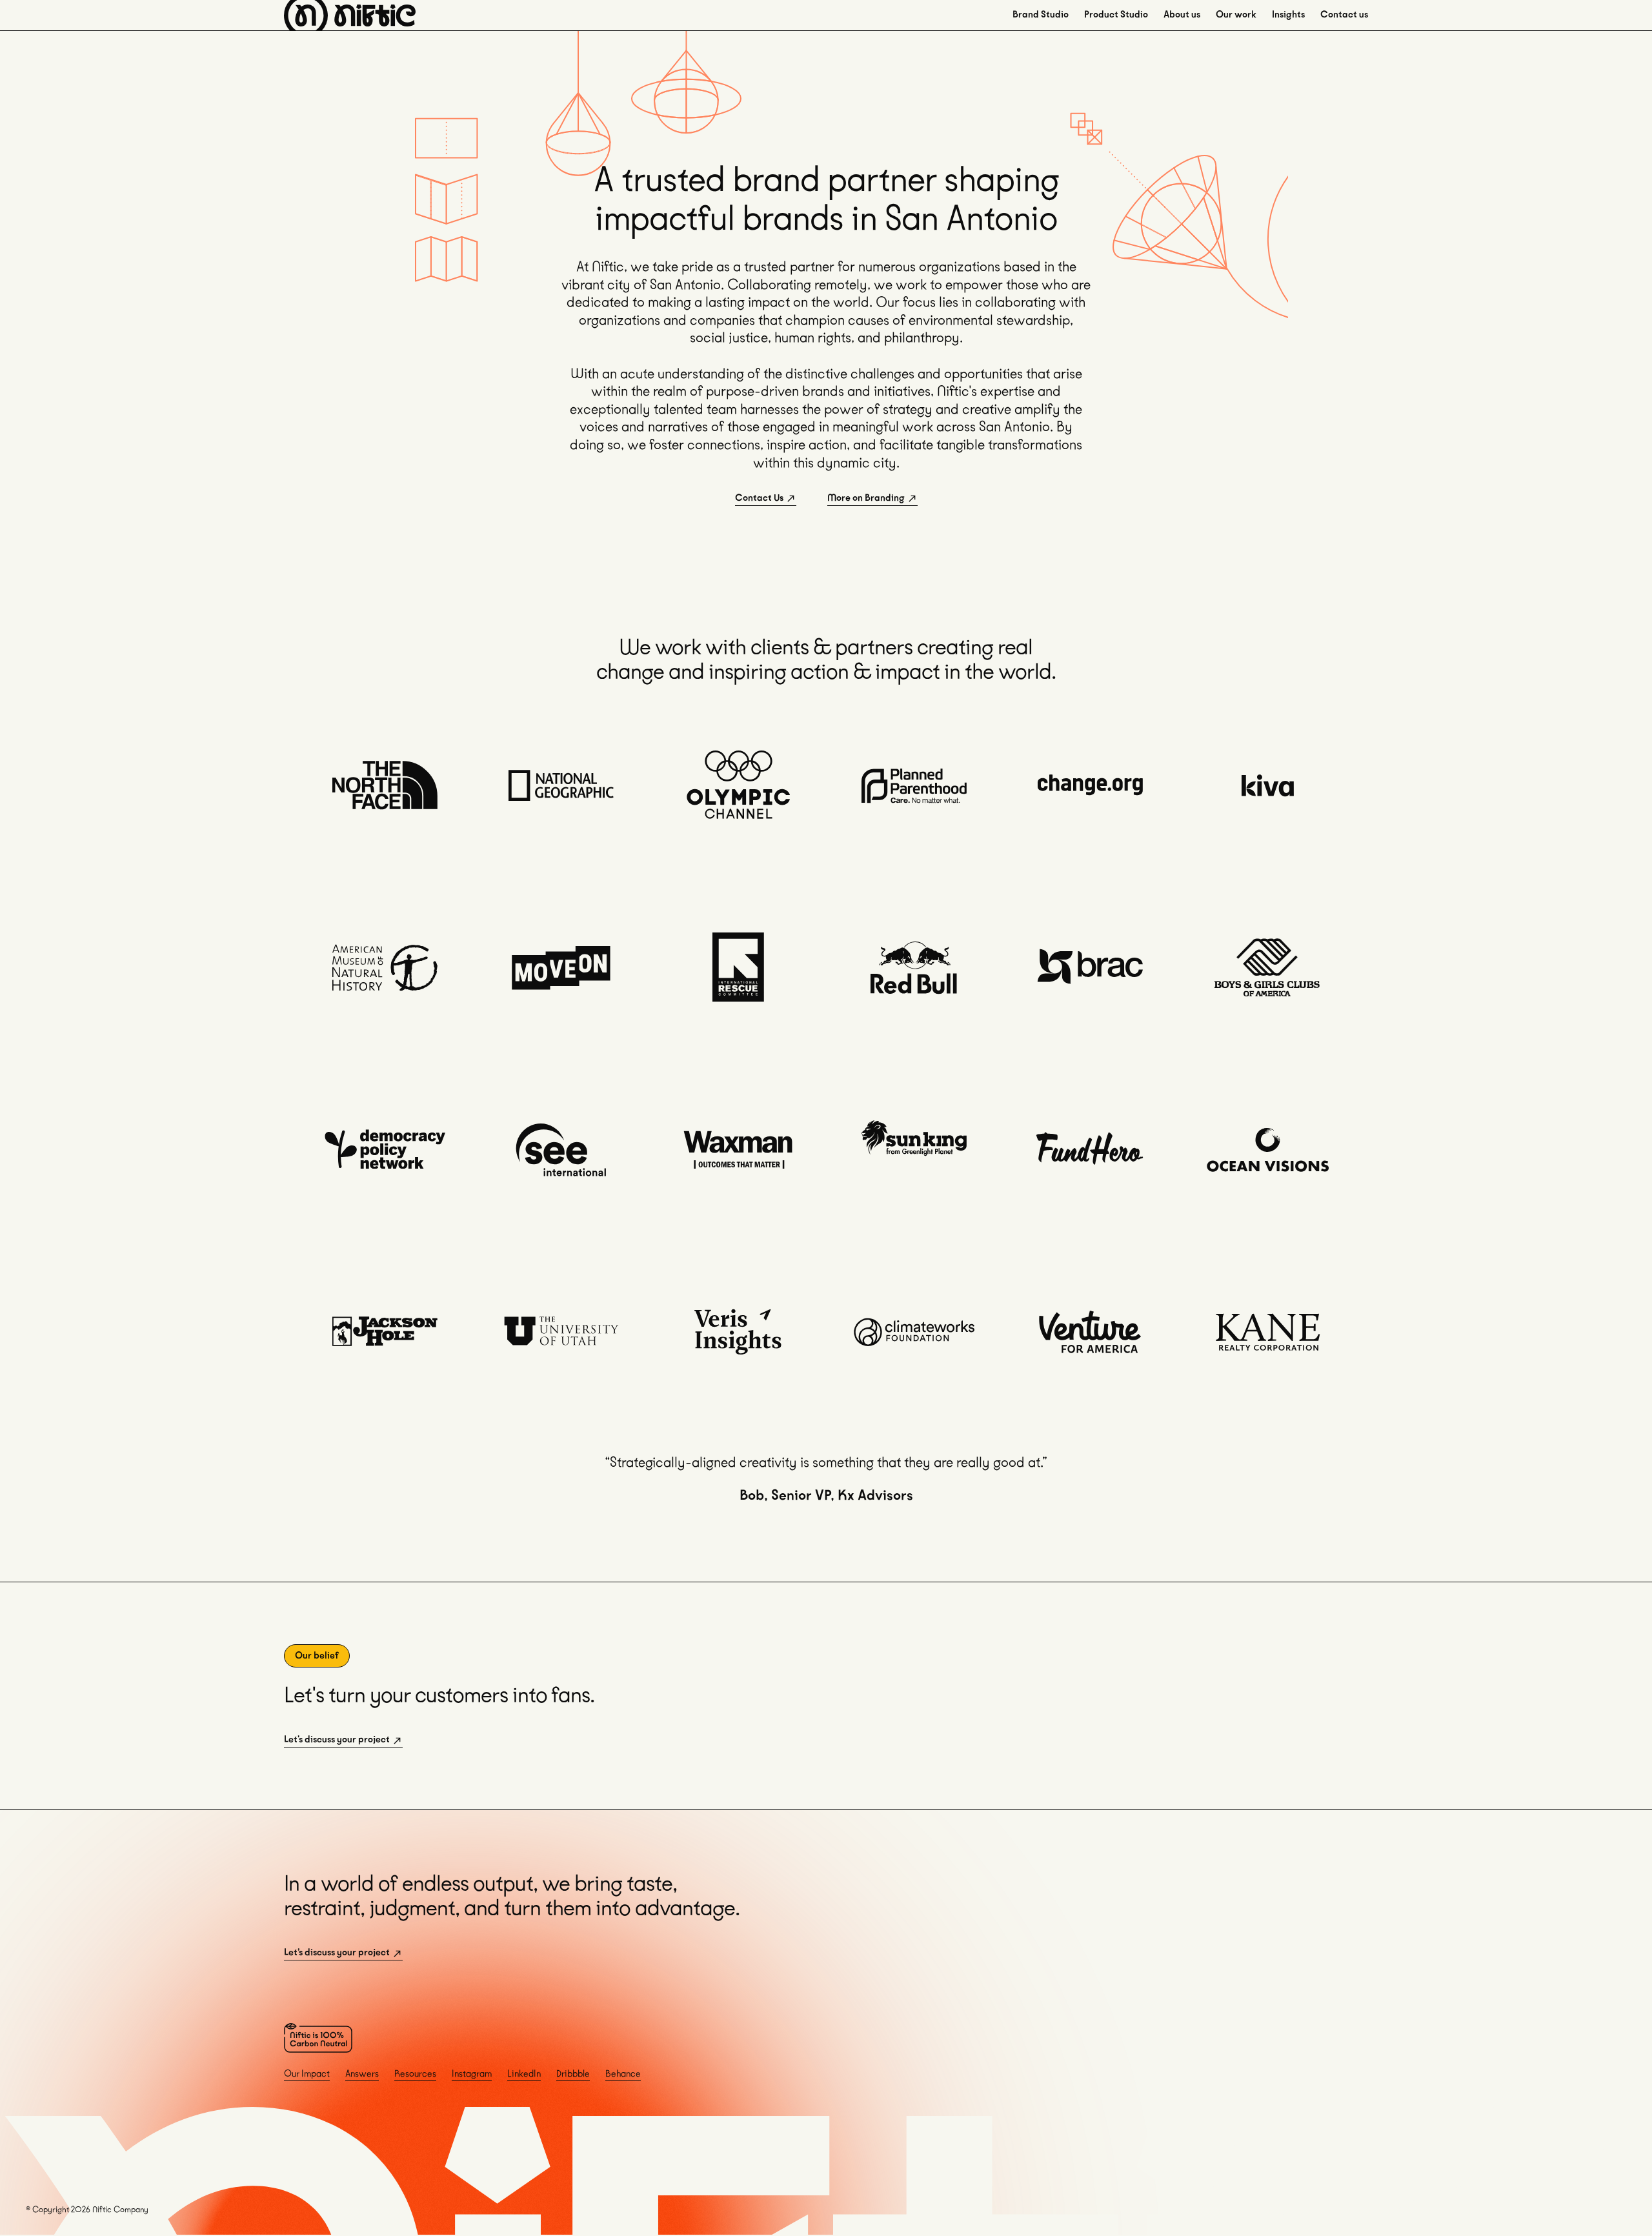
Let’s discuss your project (337, 1952)
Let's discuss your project (337, 1739)
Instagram (472, 2074)
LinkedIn (524, 2074)
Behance (623, 2074)
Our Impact (307, 2074)
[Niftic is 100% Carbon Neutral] (318, 2038)
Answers (362, 2074)
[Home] (350, 15)
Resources (415, 2074)
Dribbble (573, 2074)
